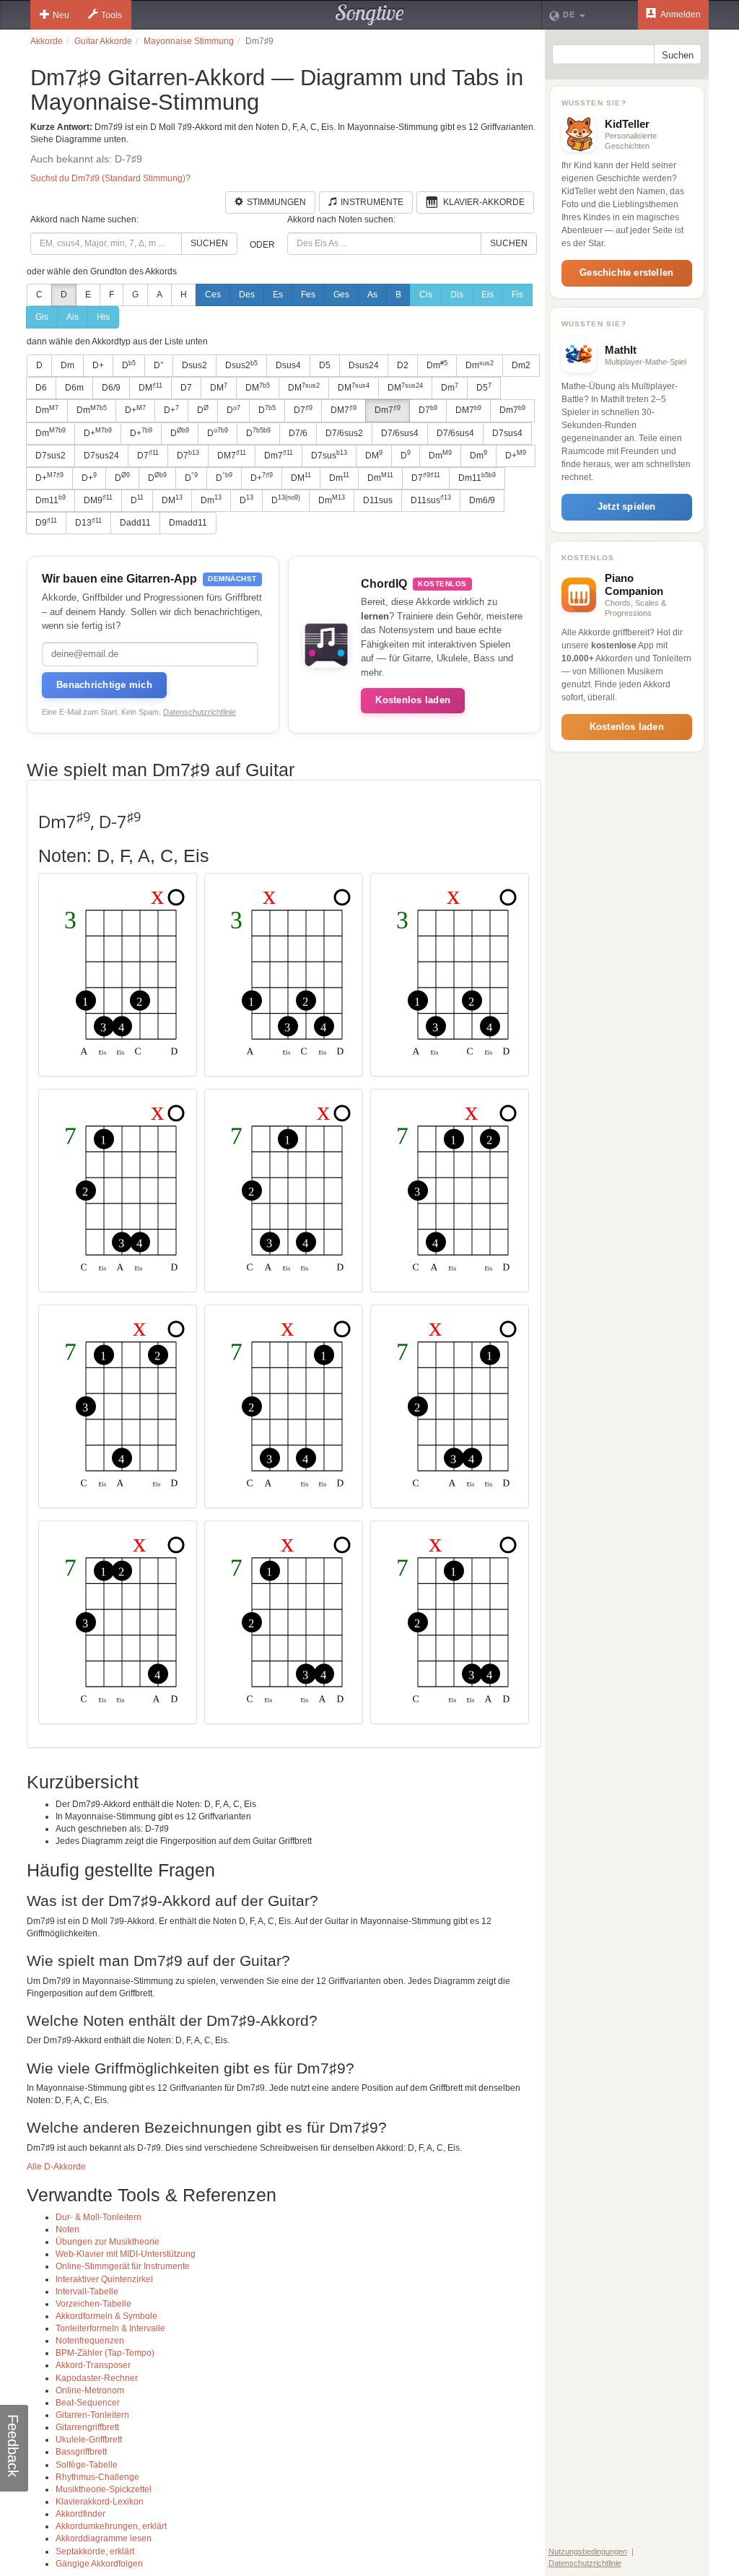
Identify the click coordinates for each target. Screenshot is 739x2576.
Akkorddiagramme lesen (104, 2538)
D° (159, 365)
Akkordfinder (80, 2514)
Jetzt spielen (627, 506)
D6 (41, 388)
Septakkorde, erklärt (95, 2551)
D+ (98, 365)
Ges (341, 295)
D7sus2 (51, 456)
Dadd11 (135, 523)
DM (150, 388)
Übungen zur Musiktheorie (108, 2242)
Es (278, 295)
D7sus (329, 455)
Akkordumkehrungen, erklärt (111, 2526)
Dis (457, 295)
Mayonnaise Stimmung (189, 41)
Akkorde (47, 41)
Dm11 (477, 477)
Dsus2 (194, 365)
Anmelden (680, 14)
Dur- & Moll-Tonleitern (99, 2217)
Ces (213, 295)
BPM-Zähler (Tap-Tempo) (105, 2353)
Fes (308, 295)
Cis (426, 295)
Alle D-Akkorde (56, 2167)
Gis (42, 317)
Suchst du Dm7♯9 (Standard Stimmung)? (110, 178)
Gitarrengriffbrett (87, 2427)
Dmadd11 (188, 523)
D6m (74, 388)
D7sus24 (101, 456)
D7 (186, 388)
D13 (88, 523)
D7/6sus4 (400, 433)
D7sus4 (507, 433)
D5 (325, 365)
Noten (67, 2229)
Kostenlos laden (413, 700)
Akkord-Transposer (93, 2365)
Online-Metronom (90, 2390)
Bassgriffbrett (81, 2452)
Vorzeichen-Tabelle (93, 2304)
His (103, 317)
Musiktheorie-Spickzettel (104, 2489)
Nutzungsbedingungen (588, 2551)
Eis (487, 295)
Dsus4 (288, 365)
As (372, 295)
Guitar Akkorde (103, 41)
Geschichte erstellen (626, 273)
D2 (403, 365)
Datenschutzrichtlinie (200, 712)
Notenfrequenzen (90, 2341)
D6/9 (111, 388)
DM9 (98, 500)
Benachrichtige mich (104, 685)
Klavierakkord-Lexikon (100, 2502)
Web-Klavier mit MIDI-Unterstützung (126, 2254)
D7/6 (298, 433)
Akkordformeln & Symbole (106, 2316)
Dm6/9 (482, 500)
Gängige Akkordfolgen (99, 2564)
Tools (111, 15)
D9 (46, 523)
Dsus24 (364, 365)
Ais (73, 317)
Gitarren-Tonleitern (92, 2415)
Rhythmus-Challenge (97, 2477)
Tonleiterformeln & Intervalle (110, 2328)
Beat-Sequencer (88, 2403)
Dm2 (521, 365)
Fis (517, 295)
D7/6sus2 (344, 433)
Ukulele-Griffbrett (89, 2440)
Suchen (209, 243)
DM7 (344, 410)
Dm (67, 365)
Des (247, 295)
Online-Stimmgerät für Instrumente (123, 2266)
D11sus (378, 500)
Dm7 (388, 410)
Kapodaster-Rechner (97, 2378)
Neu (61, 15)
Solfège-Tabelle (87, 2465)
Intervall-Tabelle (87, 2292)
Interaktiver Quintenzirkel (104, 2279)
